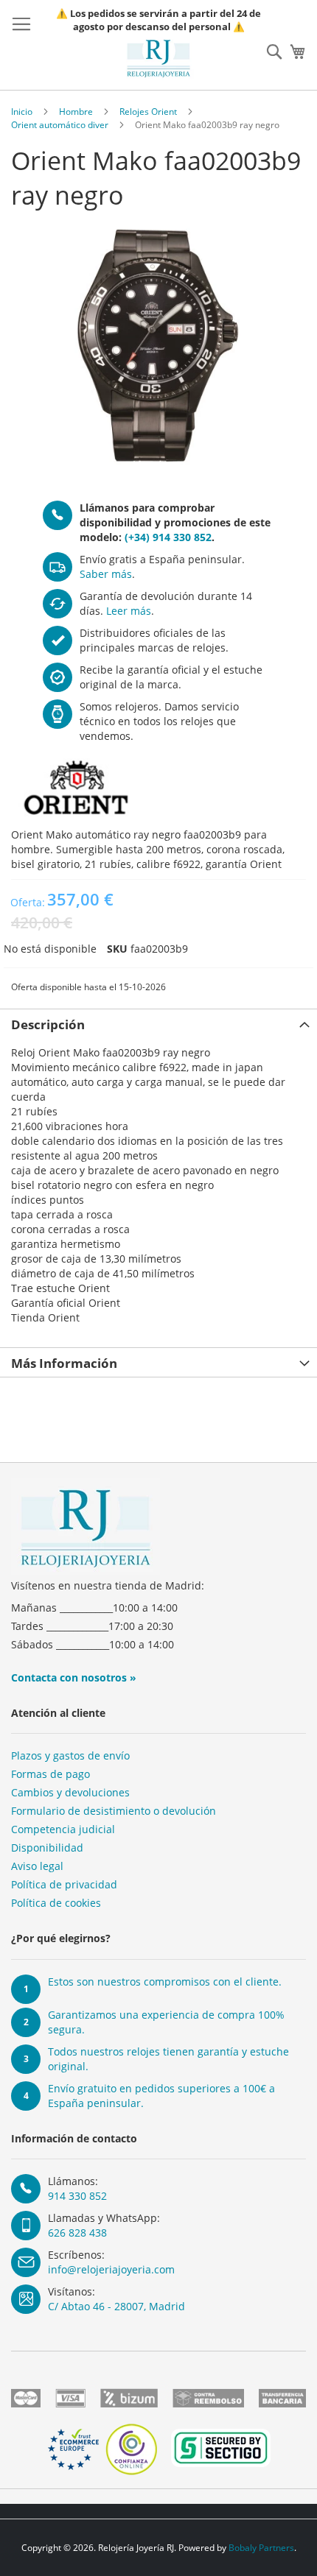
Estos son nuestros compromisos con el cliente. (165, 1982)
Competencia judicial (63, 1829)
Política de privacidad (64, 1884)
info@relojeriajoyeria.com (111, 2269)
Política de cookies (56, 1903)
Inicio (22, 112)
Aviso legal (37, 1866)
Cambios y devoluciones (70, 1792)
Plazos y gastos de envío (70, 1755)
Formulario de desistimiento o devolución (114, 1811)
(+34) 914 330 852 (168, 537)
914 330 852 (77, 2196)
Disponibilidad (47, 1848)
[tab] (158, 1023)
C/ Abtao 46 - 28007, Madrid (116, 2306)
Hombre (76, 112)
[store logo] (158, 59)
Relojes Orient (148, 112)
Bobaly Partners (261, 2548)
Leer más (129, 611)
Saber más (106, 574)
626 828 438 (77, 2233)
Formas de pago (50, 1774)
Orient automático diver (60, 125)
